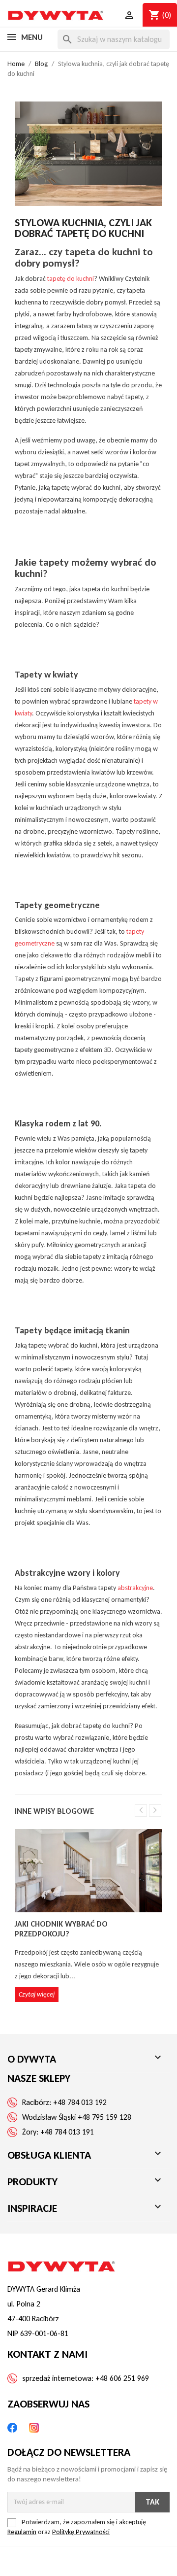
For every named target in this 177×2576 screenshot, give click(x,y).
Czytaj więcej (37, 1994)
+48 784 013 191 (67, 2132)
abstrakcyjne (135, 1588)
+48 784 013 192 (80, 2102)
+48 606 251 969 (122, 2378)
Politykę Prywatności (81, 2532)
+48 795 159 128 (104, 2117)
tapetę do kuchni (71, 279)
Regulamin (22, 2532)
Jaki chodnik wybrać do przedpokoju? (61, 1929)
